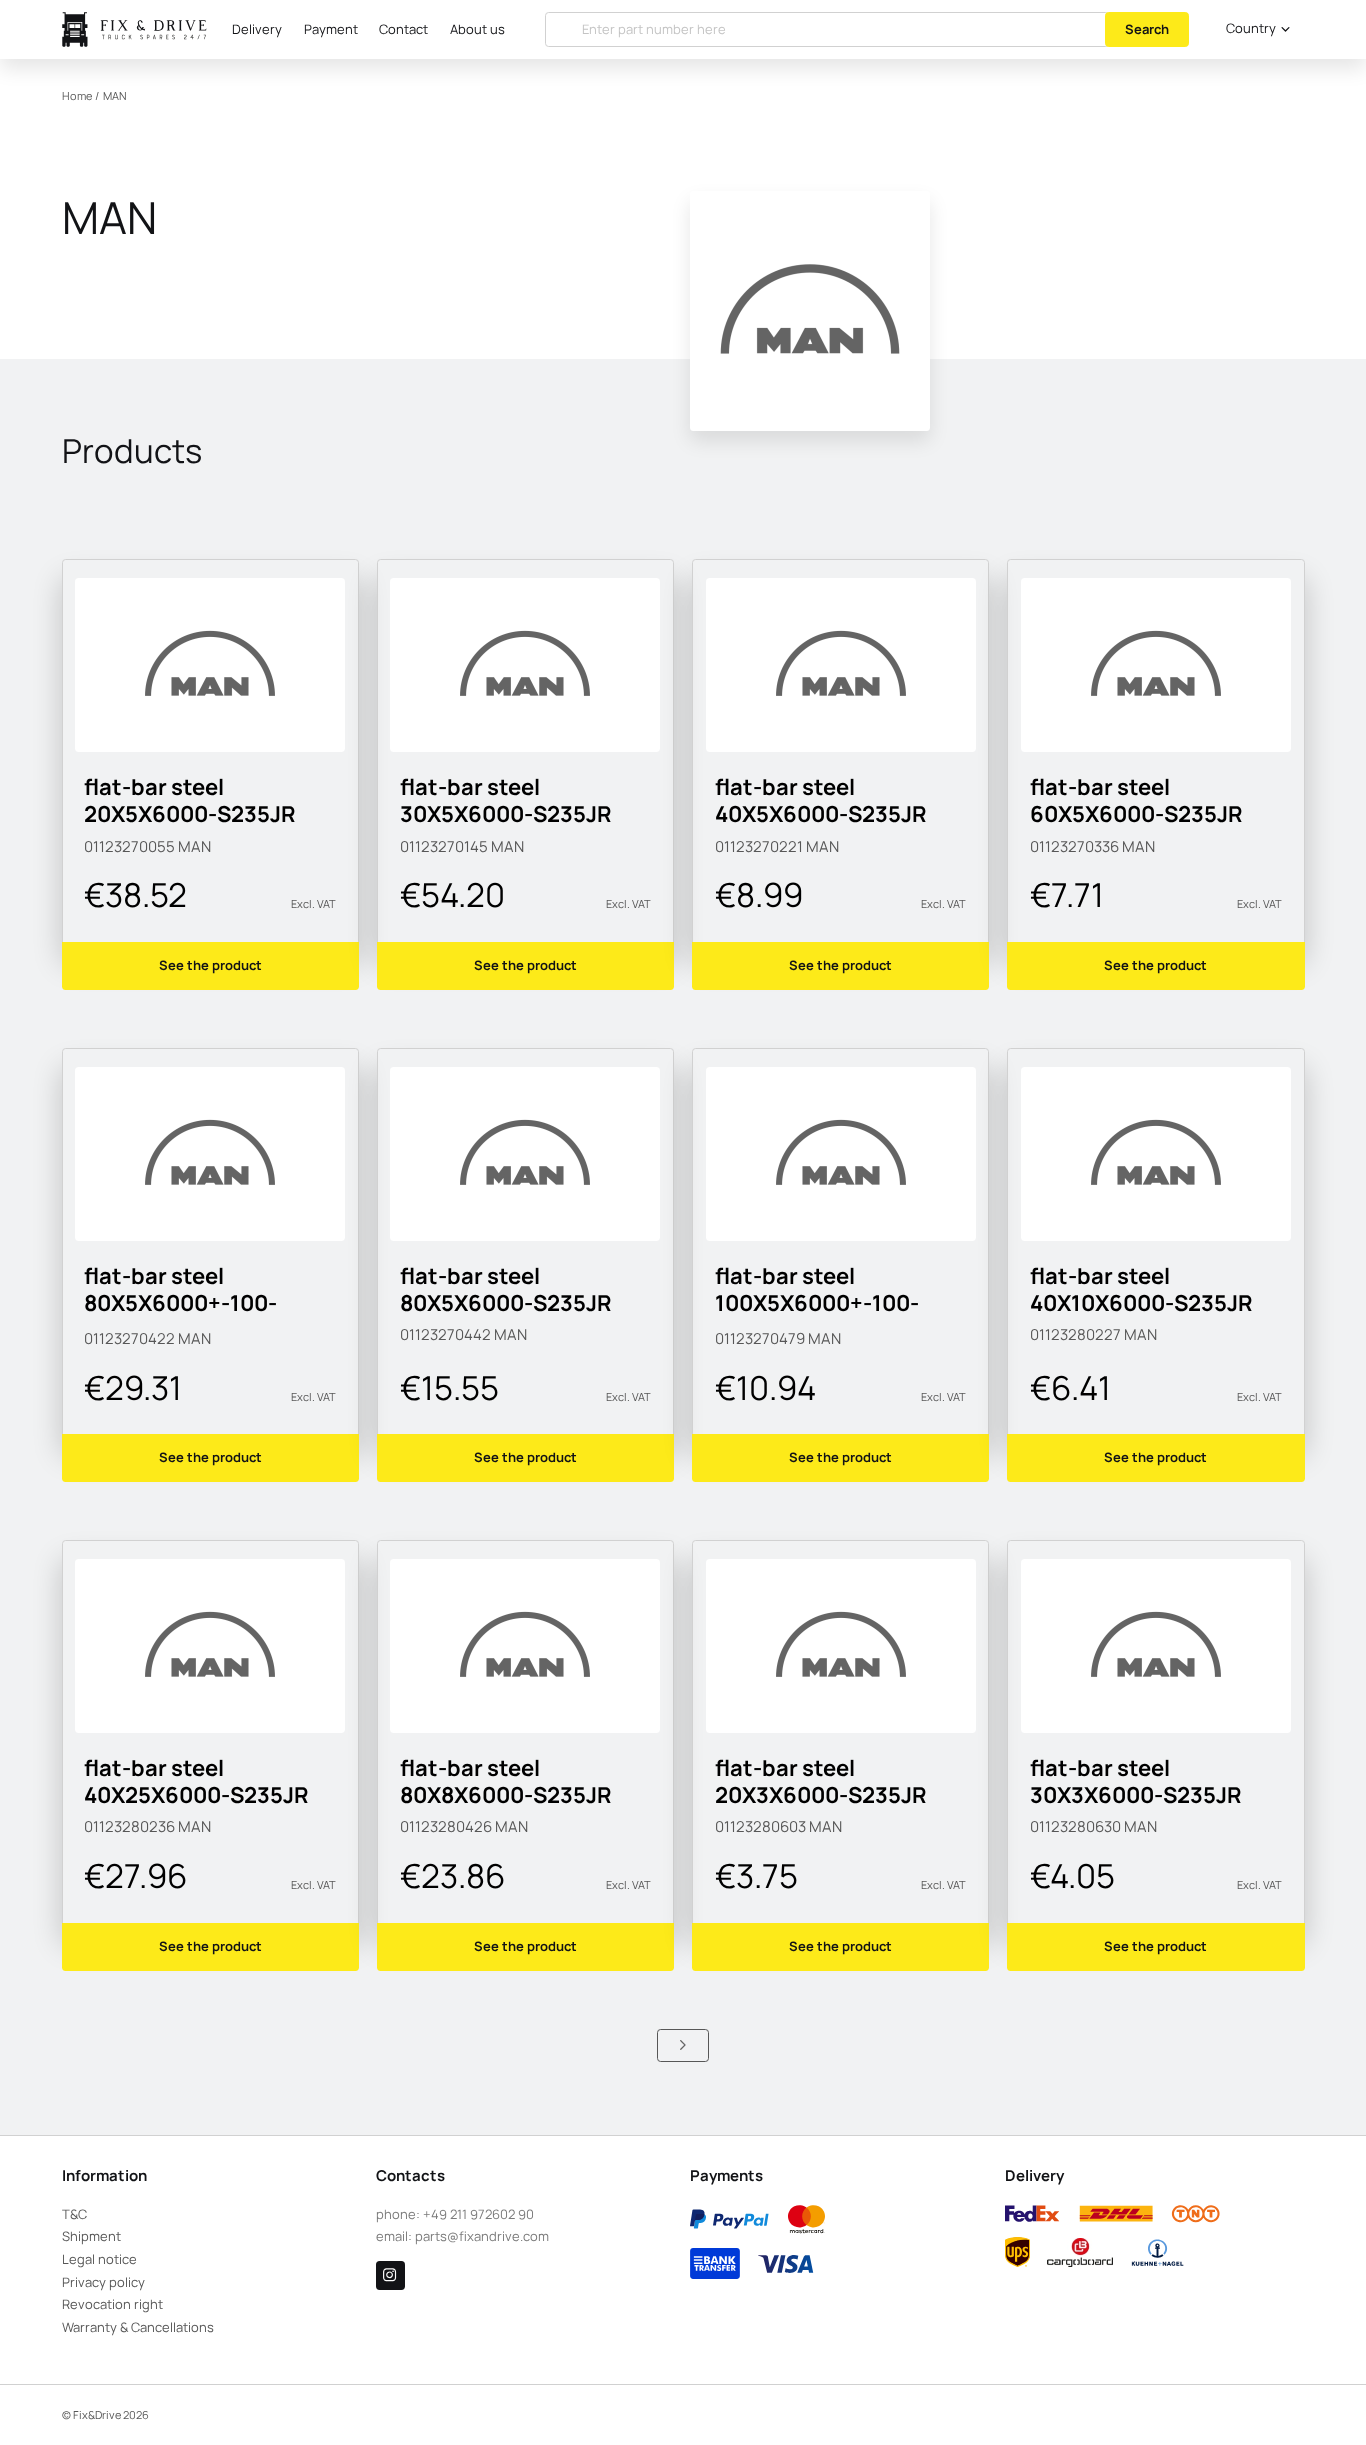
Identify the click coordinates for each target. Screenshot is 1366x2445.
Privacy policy (103, 2282)
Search (1147, 29)
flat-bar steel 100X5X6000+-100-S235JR (817, 1303)
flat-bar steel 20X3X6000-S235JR (821, 1781)
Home (77, 95)
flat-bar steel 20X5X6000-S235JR (190, 800)
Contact (403, 29)
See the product (210, 965)
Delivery (257, 29)
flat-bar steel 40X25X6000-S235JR (196, 1781)
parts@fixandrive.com (482, 2236)
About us (477, 29)
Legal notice (99, 2259)
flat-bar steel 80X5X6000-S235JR (506, 1289)
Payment (331, 29)
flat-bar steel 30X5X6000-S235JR (506, 800)
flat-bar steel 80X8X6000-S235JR (506, 1781)
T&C (74, 2214)
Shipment (91, 2236)
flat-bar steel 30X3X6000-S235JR (1136, 1781)
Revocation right (112, 2304)
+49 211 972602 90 (478, 2214)
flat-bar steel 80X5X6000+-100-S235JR (180, 1303)
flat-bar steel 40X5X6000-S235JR (821, 800)
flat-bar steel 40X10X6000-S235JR (1141, 1289)
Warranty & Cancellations (138, 2327)
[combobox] (1254, 29)
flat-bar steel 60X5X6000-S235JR (1136, 800)
